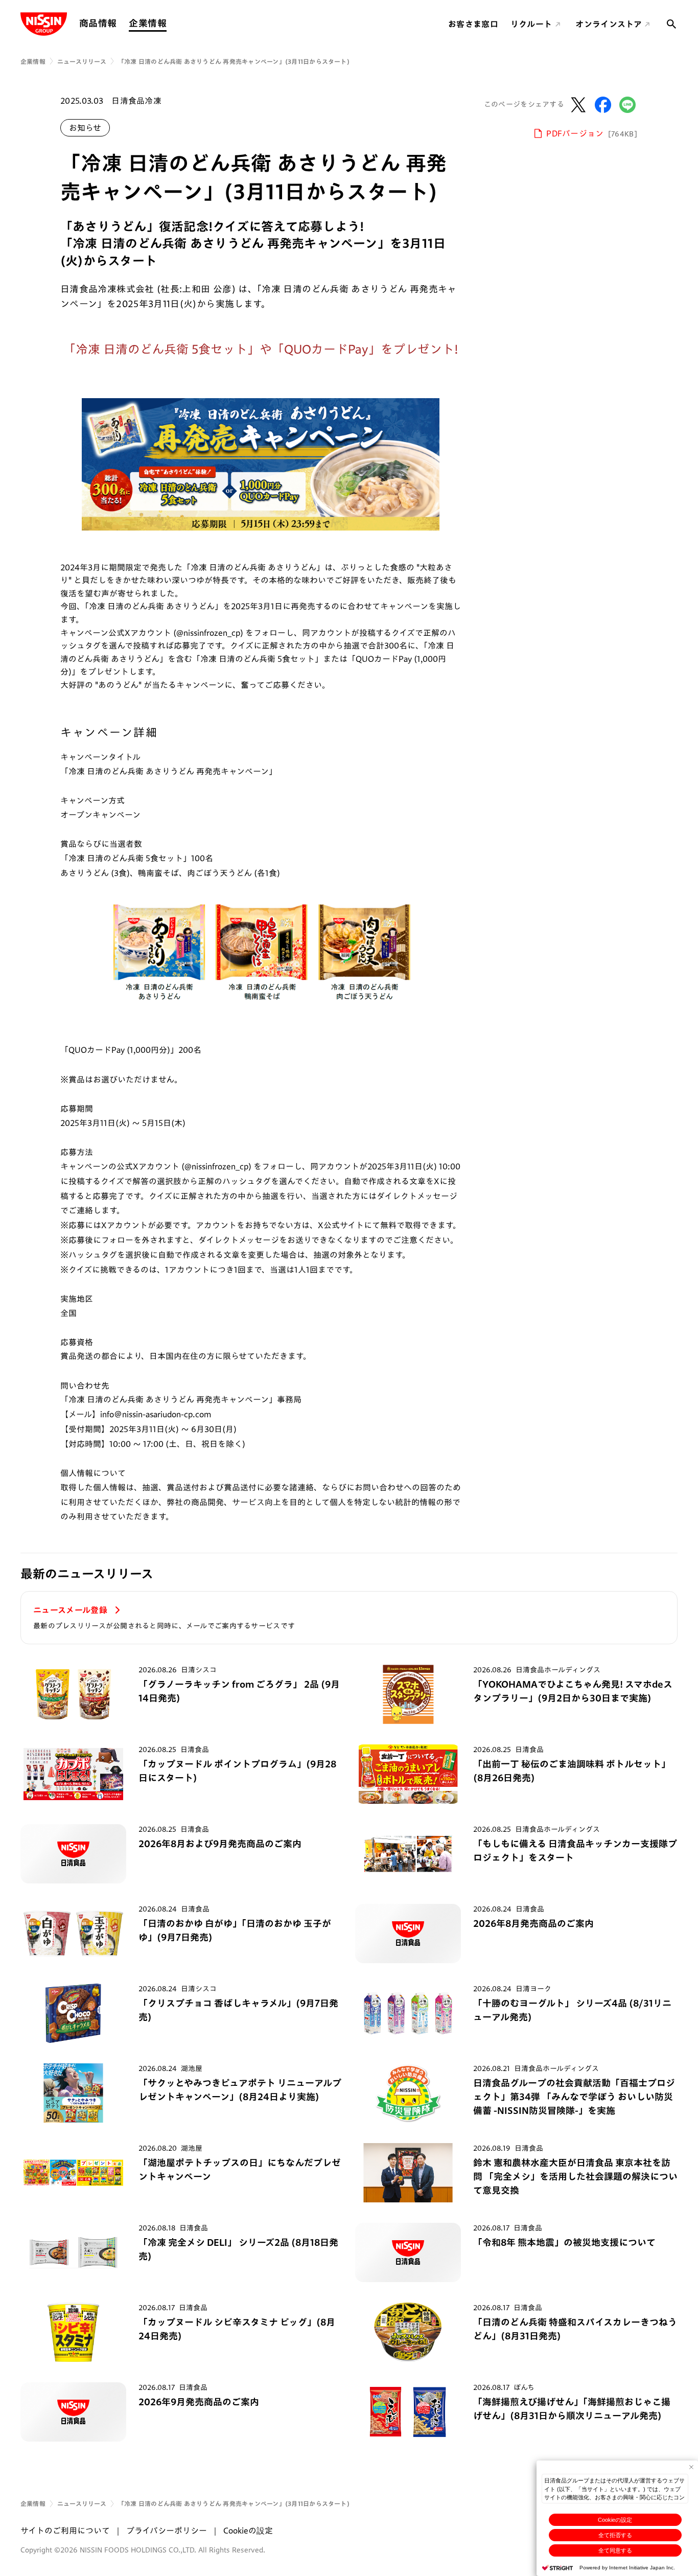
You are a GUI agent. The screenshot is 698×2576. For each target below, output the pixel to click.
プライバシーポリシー (167, 2531)
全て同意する (615, 2550)
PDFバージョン (592, 133)
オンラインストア (609, 24)
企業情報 (147, 23)
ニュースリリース (82, 61)
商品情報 (98, 23)
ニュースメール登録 (71, 1610)
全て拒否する (615, 2535)
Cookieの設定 (615, 2520)
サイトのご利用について (65, 2531)
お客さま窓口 (473, 24)
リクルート (531, 24)
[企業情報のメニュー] (170, 23)
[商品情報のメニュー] (120, 23)
